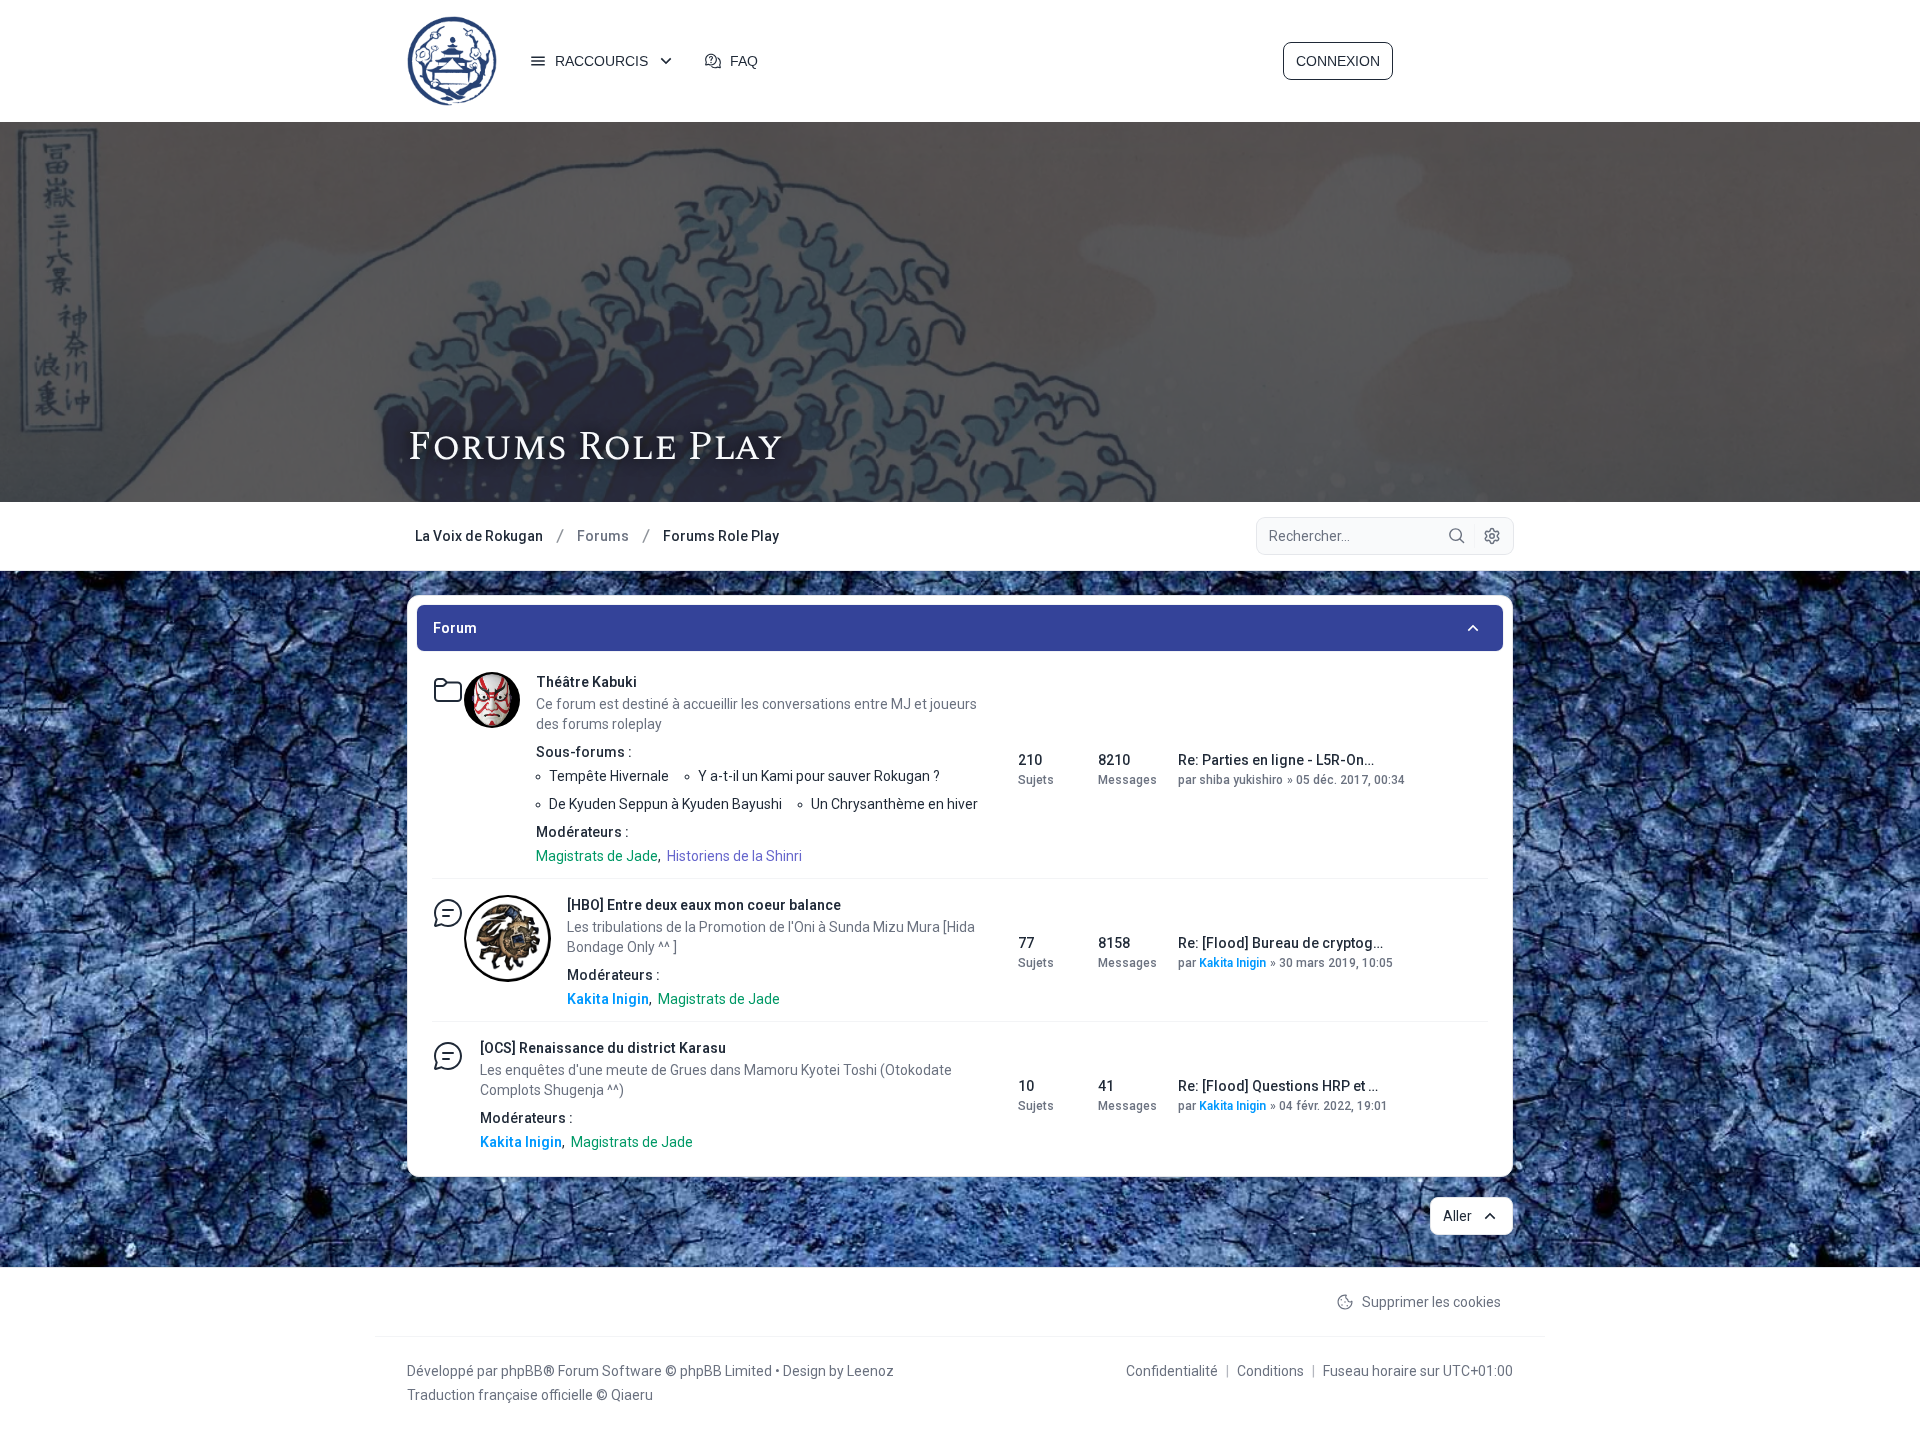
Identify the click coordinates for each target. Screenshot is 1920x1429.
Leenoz (870, 1371)
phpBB (522, 1371)
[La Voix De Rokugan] (452, 61)
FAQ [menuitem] (744, 61)
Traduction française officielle (500, 1395)
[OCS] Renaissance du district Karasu (603, 1048)
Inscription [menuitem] (1455, 61)
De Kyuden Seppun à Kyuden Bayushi (665, 804)
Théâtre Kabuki (586, 682)
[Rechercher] (1457, 536)
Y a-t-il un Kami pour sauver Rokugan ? (819, 776)
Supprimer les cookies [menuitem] (1431, 1302)
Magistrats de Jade (597, 856)
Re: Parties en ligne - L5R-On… (1276, 760)
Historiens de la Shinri (734, 856)
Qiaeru (632, 1395)
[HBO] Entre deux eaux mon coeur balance (704, 905)
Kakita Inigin (608, 999)
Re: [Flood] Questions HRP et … (1278, 1086)
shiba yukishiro (1241, 780)
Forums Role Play (595, 447)
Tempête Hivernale (609, 776)
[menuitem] (602, 61)
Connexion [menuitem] (1338, 61)
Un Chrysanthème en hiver (894, 804)
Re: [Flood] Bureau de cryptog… (1280, 943)
